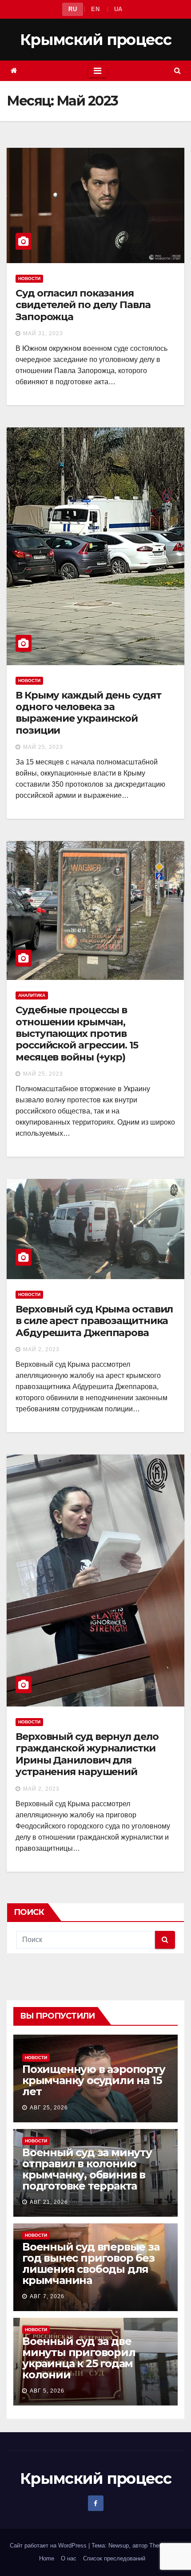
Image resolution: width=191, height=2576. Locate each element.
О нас (69, 2558)
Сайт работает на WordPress (49, 2546)
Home (47, 2558)
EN (95, 9)
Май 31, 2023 (43, 333)
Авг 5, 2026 (47, 2391)
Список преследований (114, 2558)
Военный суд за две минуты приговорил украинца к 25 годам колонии (79, 2358)
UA (118, 9)
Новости (29, 278)
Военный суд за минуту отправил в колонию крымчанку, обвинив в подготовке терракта (87, 2169)
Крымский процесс (95, 40)
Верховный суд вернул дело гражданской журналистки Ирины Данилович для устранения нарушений (87, 1754)
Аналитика (32, 995)
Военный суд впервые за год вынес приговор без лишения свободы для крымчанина (91, 2263)
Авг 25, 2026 (49, 2108)
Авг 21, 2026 (49, 2202)
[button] (177, 71)
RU (73, 9)
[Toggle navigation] (97, 71)
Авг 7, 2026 (47, 2296)
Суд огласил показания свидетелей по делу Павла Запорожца (83, 305)
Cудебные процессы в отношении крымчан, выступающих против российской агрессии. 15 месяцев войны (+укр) (77, 1034)
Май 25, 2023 (43, 747)
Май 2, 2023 (41, 1349)
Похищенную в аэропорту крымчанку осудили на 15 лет (94, 2080)
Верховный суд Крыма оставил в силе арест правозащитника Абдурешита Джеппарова (94, 1321)
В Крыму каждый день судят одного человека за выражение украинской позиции (88, 713)
